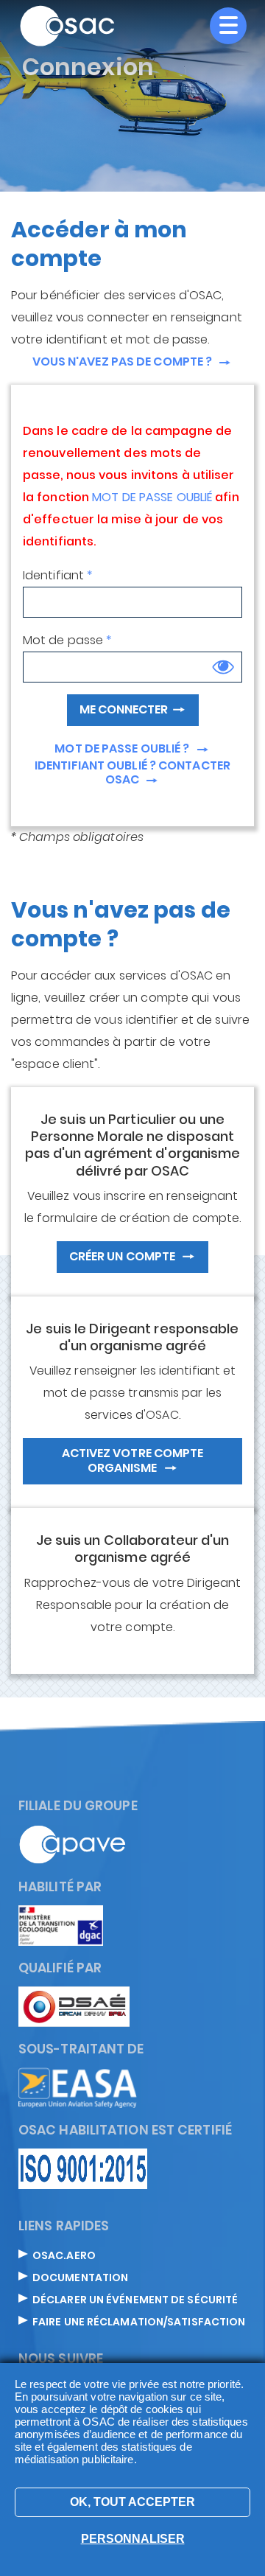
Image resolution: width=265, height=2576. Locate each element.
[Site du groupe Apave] (73, 1844)
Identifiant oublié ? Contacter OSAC (132, 774)
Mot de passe (63, 640)
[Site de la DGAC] (61, 1925)
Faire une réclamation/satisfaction (139, 2322)
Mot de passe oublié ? (123, 749)
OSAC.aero (64, 2256)
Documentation (80, 2278)
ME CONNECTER (124, 709)
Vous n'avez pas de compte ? (124, 362)
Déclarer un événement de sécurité (135, 2300)
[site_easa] (78, 2087)
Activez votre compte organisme (133, 1460)
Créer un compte (124, 1256)
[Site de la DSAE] (74, 2006)
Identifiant (53, 575)
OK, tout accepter (132, 2502)
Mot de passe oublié (152, 499)
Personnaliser (133, 2539)
